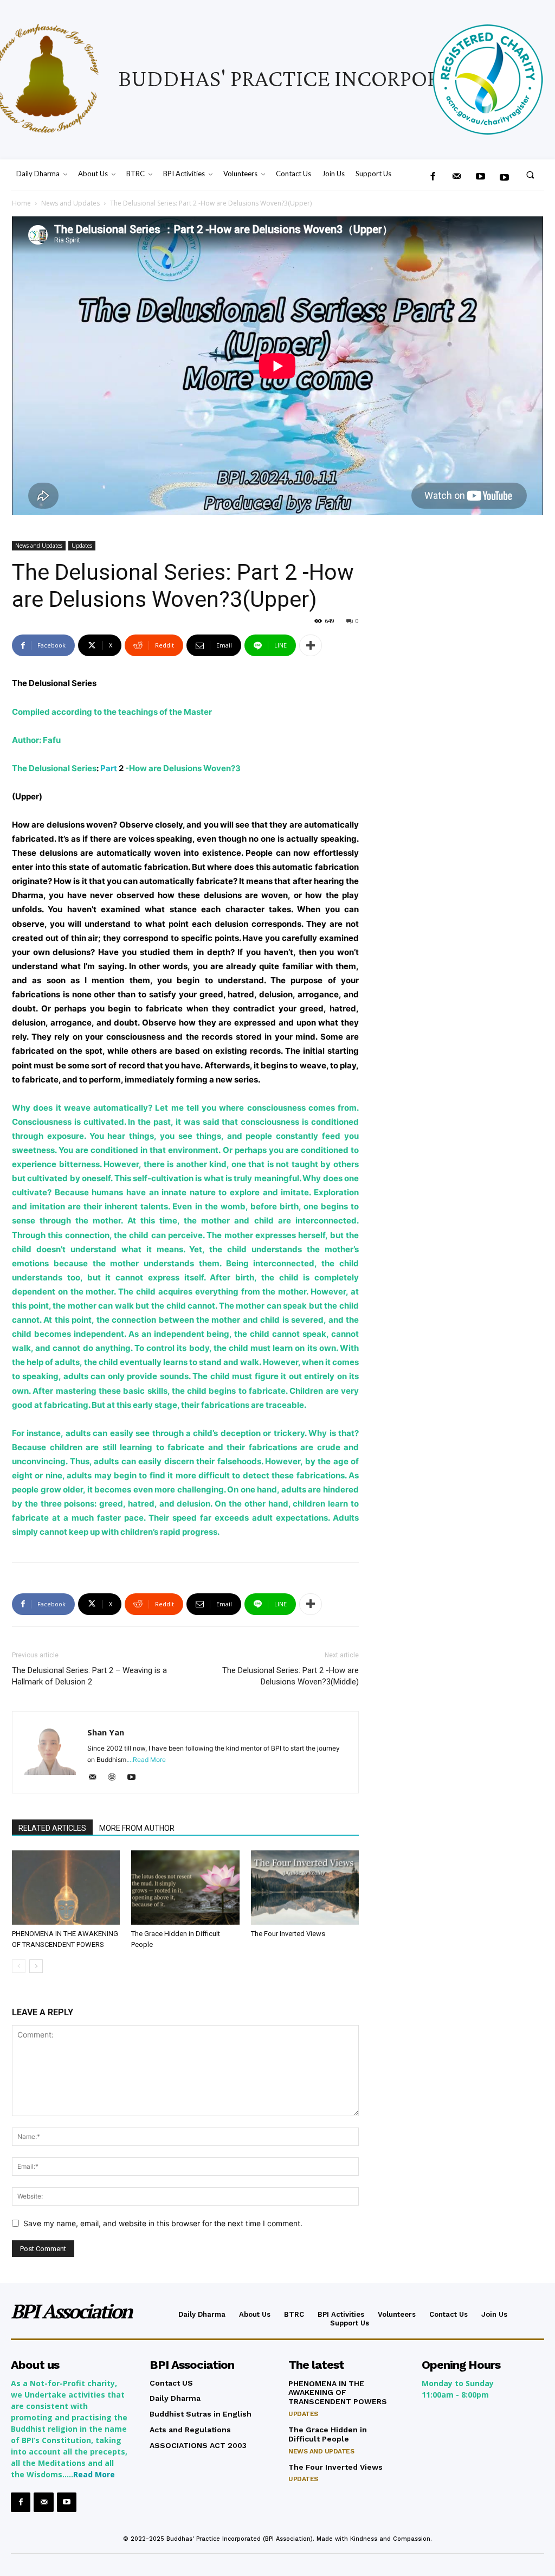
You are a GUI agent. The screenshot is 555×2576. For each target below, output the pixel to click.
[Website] (116, 1778)
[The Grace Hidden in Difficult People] (185, 1888)
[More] (311, 645)
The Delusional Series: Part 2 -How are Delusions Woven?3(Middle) (291, 1676)
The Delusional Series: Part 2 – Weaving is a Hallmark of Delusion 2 (89, 1676)
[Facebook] (433, 177)
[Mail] (456, 177)
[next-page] (36, 1966)
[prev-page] (19, 1966)
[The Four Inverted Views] (305, 1888)
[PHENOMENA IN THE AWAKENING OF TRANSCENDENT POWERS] (66, 1888)
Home (21, 203)
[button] (530, 174)
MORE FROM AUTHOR (137, 1828)
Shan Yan (106, 1732)
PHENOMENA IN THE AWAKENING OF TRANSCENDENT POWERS (338, 2393)
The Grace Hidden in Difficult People (328, 2434)
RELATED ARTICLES (52, 1828)
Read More (94, 2474)
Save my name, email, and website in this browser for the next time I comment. (163, 2223)
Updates (82, 546)
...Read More (147, 1760)
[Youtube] (505, 178)
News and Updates (70, 203)
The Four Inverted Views (288, 1934)
